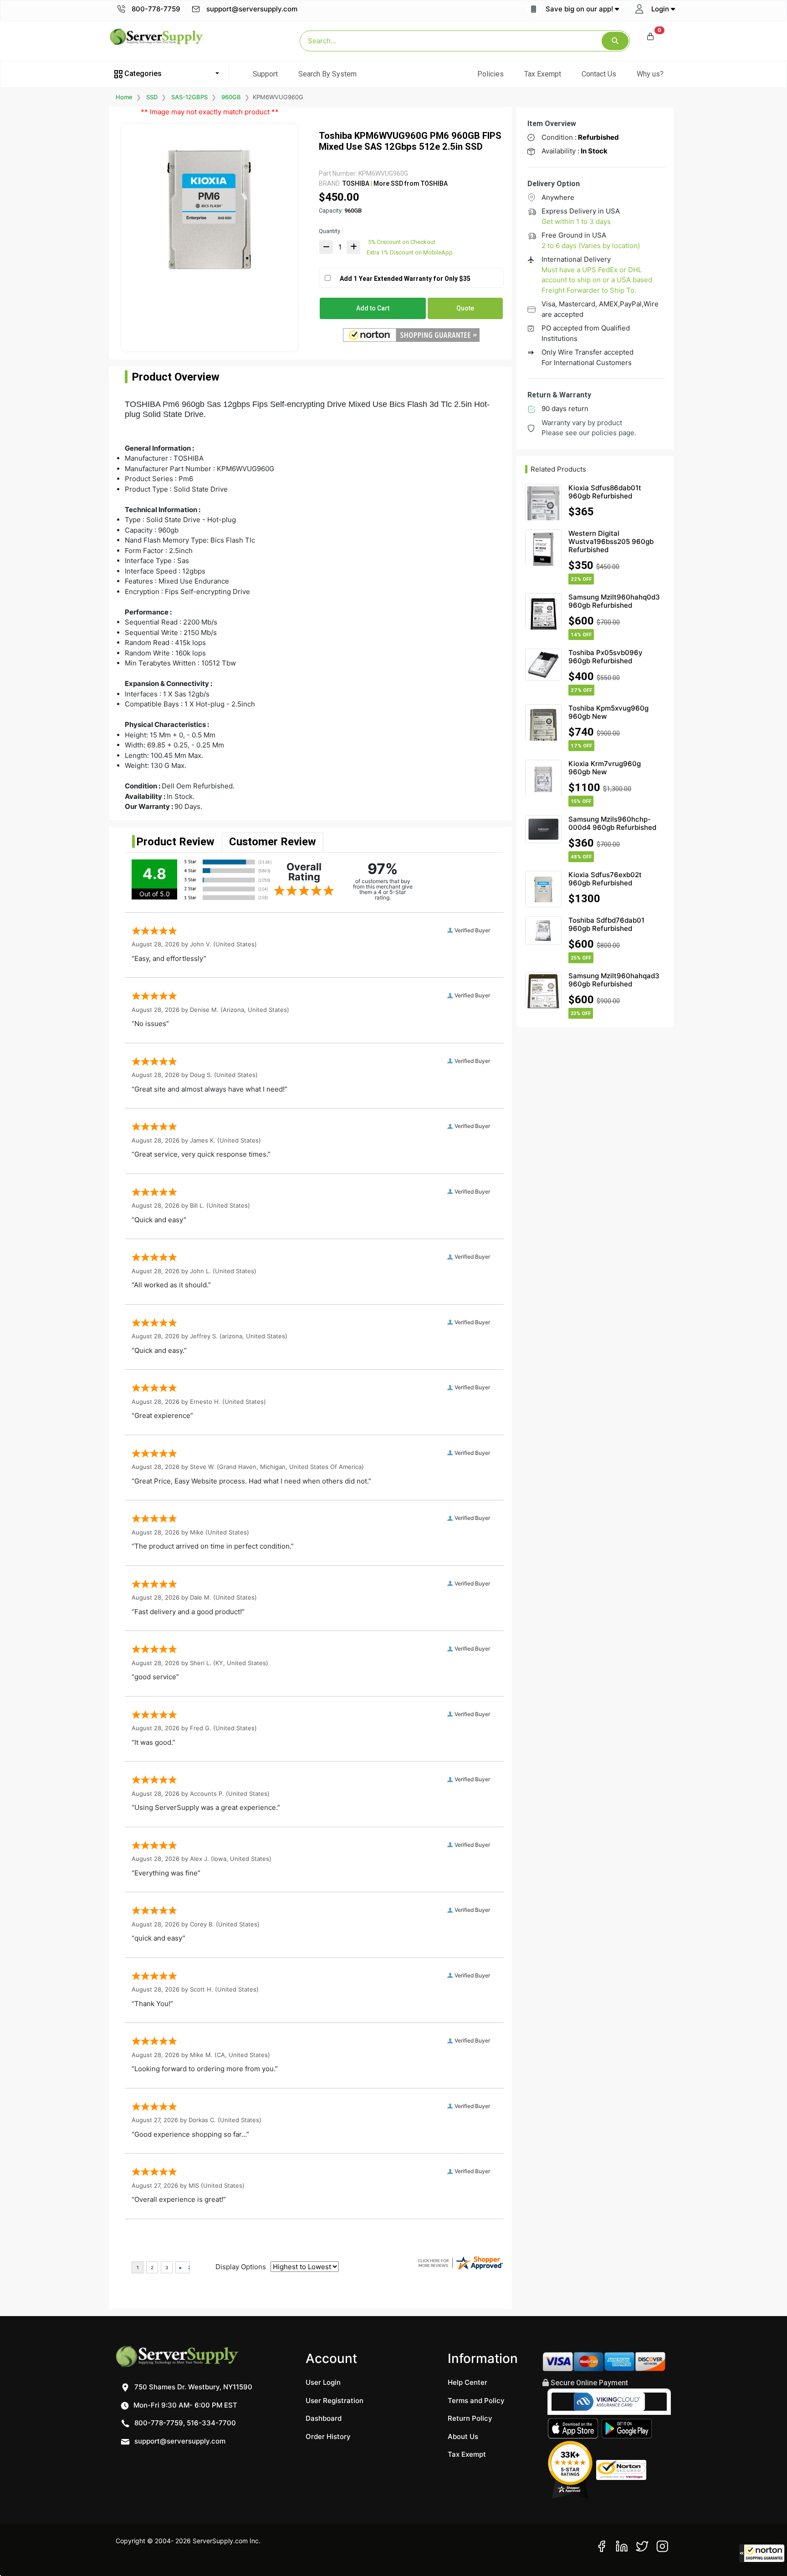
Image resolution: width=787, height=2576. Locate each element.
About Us (463, 2436)
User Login (323, 2382)
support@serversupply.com (252, 9)
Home (124, 97)
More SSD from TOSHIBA (410, 183)
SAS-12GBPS (189, 97)
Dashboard (324, 2418)
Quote (465, 308)
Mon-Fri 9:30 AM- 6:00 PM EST (184, 2405)
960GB (231, 97)
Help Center (468, 2382)
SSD (152, 97)
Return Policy (470, 2418)
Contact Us (599, 74)
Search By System (327, 74)
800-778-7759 (155, 9)
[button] (762, 2553)
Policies (491, 74)
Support (265, 74)
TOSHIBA (356, 183)
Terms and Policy (476, 2401)
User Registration (335, 2401)
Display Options (241, 2267)
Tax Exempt (543, 74)
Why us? (650, 74)
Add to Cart (373, 308)
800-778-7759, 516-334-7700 (184, 2423)
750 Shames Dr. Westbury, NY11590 (192, 2387)
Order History (328, 2436)
